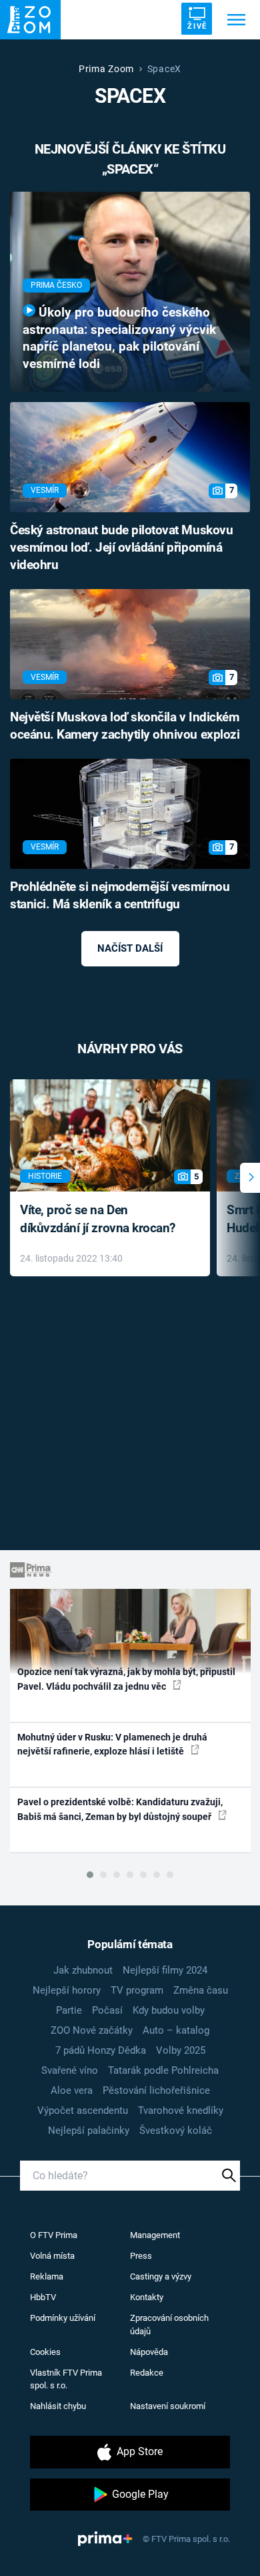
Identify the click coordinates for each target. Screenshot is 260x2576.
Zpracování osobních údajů (169, 2325)
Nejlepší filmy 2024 (165, 1970)
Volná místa (52, 2256)
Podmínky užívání (63, 2318)
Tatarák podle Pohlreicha (163, 2070)
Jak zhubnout (83, 1970)
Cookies (45, 2352)
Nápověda (149, 2352)
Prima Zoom (106, 69)
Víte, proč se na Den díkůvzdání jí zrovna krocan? (98, 1219)
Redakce (147, 2373)
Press (141, 2256)
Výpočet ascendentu (83, 2110)
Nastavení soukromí (168, 2406)
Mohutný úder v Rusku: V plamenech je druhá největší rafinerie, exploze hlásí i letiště (112, 1744)
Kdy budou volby (169, 2010)
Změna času (201, 1990)
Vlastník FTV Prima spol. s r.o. (66, 2379)
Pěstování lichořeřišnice (156, 2090)
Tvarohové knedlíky (181, 2110)
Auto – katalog (176, 2030)
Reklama (47, 2276)
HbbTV (43, 2297)
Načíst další (130, 948)
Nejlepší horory (67, 1990)
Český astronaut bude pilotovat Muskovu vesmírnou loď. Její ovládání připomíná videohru (121, 548)
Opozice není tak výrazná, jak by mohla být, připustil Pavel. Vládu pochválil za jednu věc (126, 1679)
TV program (137, 1990)
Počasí (107, 2010)
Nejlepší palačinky (89, 2131)
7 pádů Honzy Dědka (101, 2050)
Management (155, 2235)
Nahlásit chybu (58, 2406)
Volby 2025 (181, 2050)
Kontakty (147, 2297)
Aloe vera (72, 2090)
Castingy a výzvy (161, 2276)
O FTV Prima (54, 2235)
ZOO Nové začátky (92, 2030)
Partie (69, 2010)
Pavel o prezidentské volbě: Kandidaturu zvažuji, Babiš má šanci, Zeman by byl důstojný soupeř (120, 1809)
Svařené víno (70, 2070)
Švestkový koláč (176, 2131)
